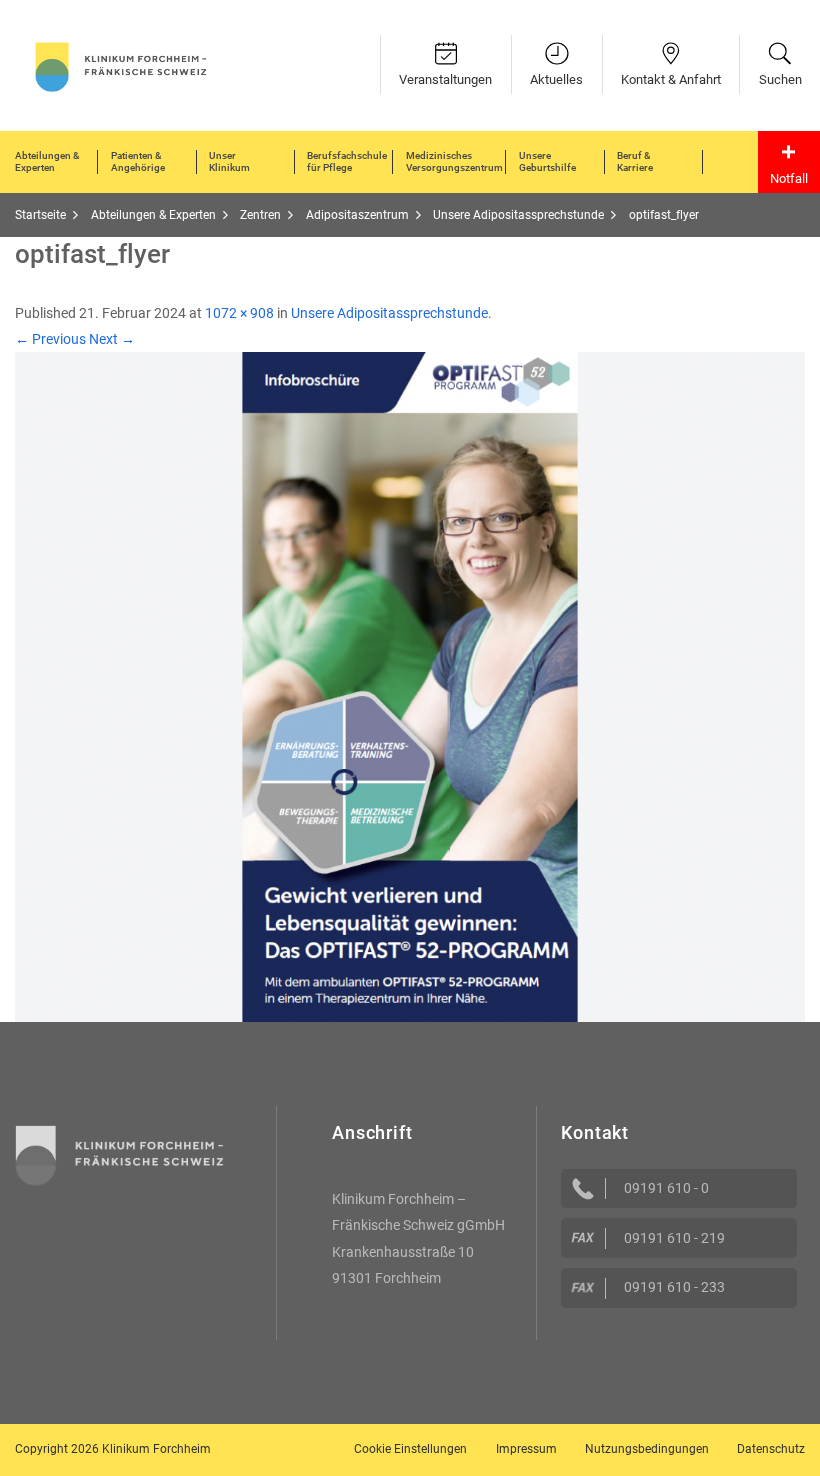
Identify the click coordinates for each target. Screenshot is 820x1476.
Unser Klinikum (229, 161)
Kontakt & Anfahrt (671, 79)
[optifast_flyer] (410, 686)
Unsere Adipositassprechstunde (389, 313)
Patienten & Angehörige (138, 161)
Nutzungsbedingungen (647, 1449)
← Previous (50, 339)
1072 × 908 (239, 313)
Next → (112, 339)
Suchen (780, 79)
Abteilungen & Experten (47, 161)
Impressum (526, 1449)
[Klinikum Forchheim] (121, 65)
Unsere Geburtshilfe (547, 161)
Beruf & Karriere (635, 161)
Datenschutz (771, 1449)
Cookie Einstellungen (410, 1449)
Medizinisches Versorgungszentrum (454, 161)
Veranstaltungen (445, 79)
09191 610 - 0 (666, 1188)
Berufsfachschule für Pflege (347, 161)
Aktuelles (556, 79)
